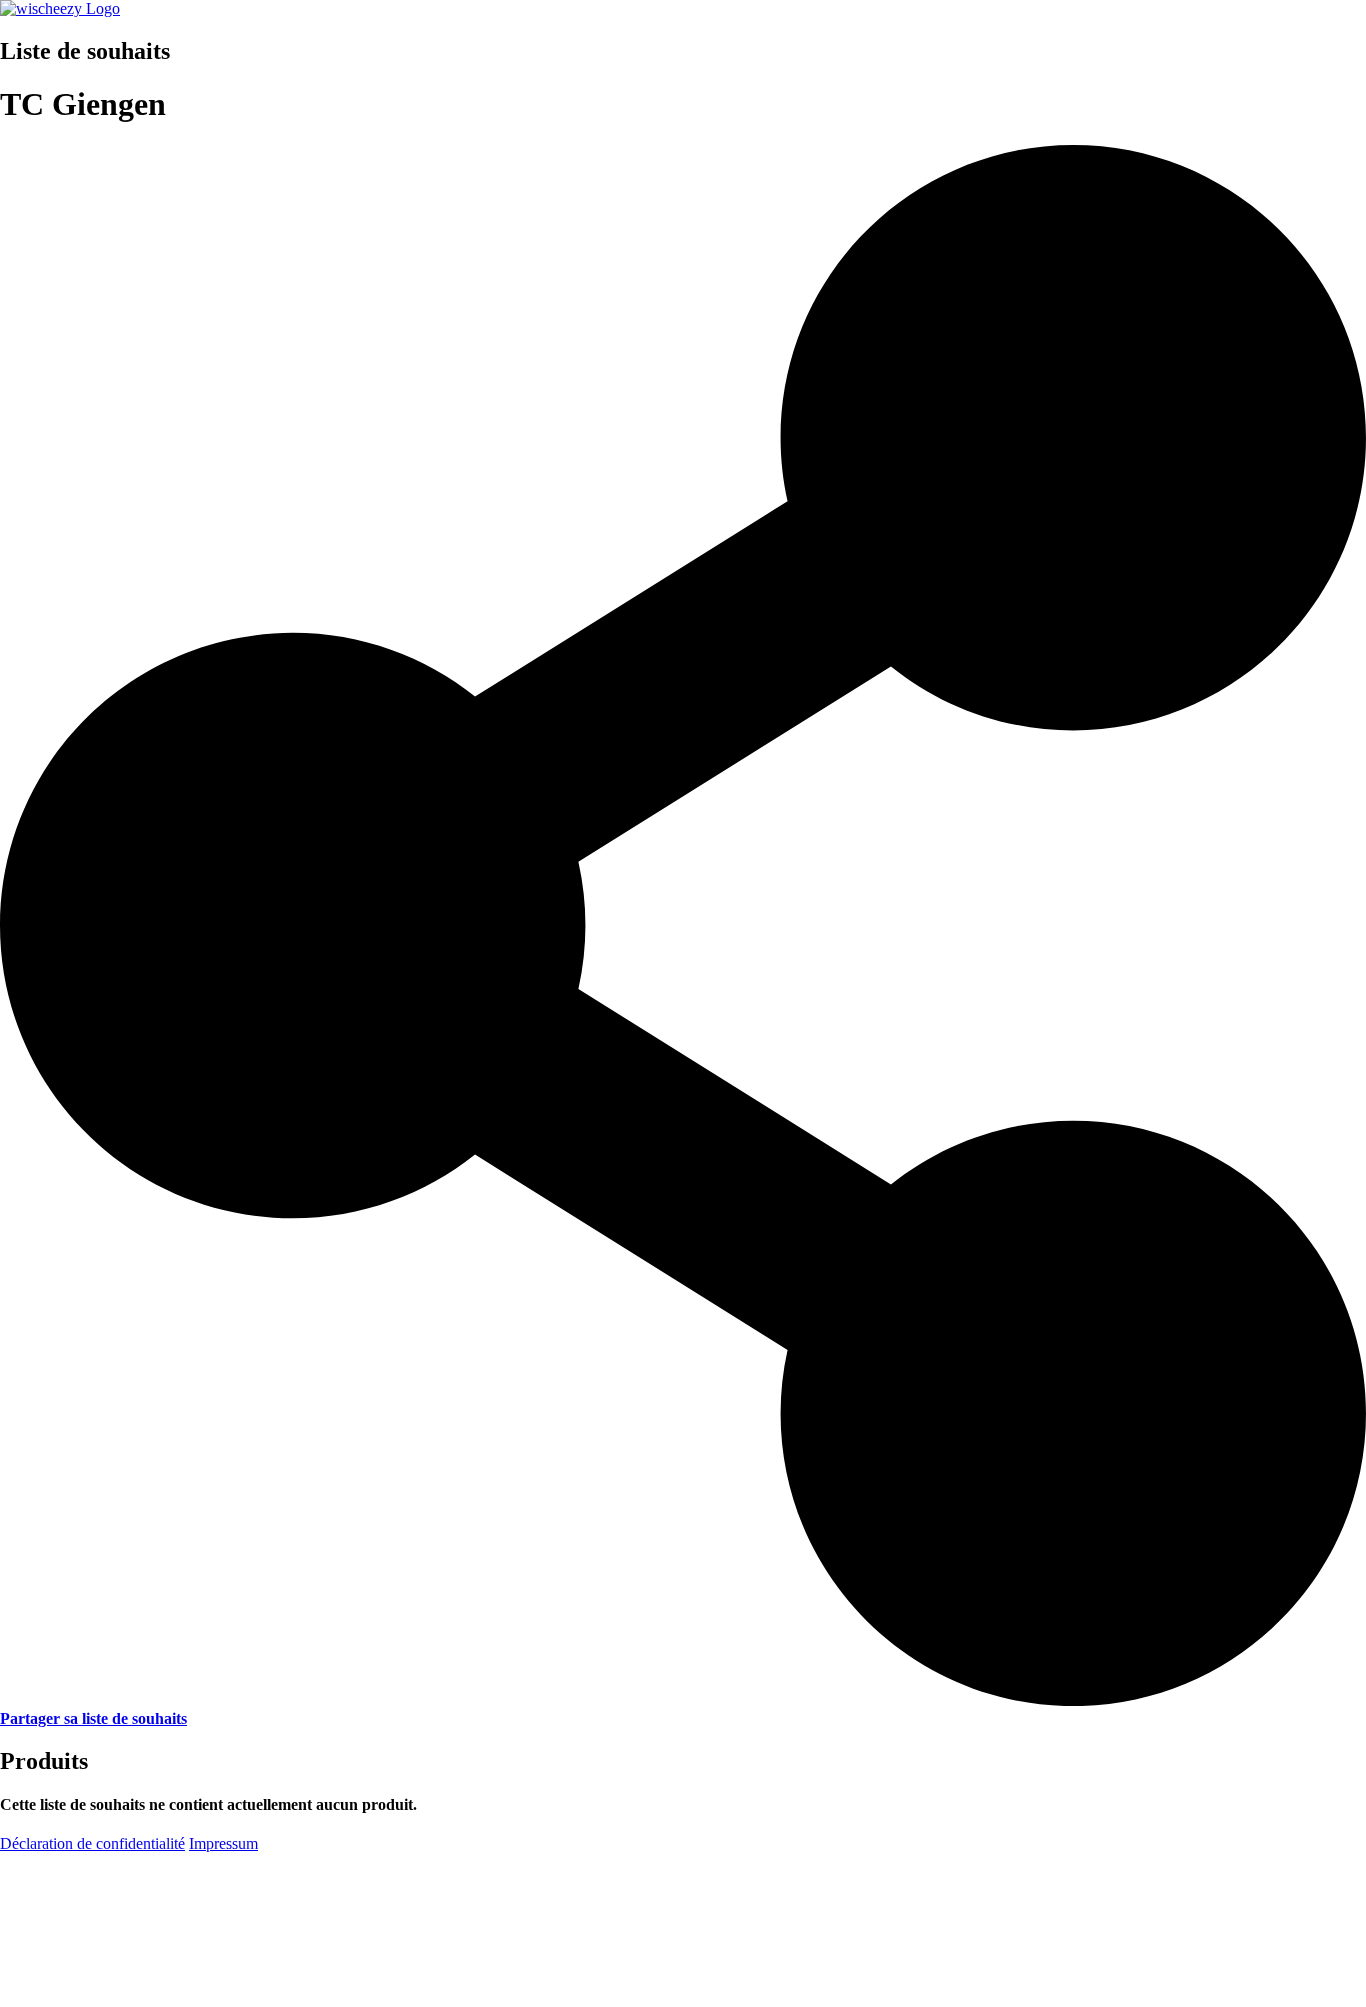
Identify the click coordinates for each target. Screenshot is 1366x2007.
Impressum (223, 1843)
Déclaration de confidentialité (92, 1843)
